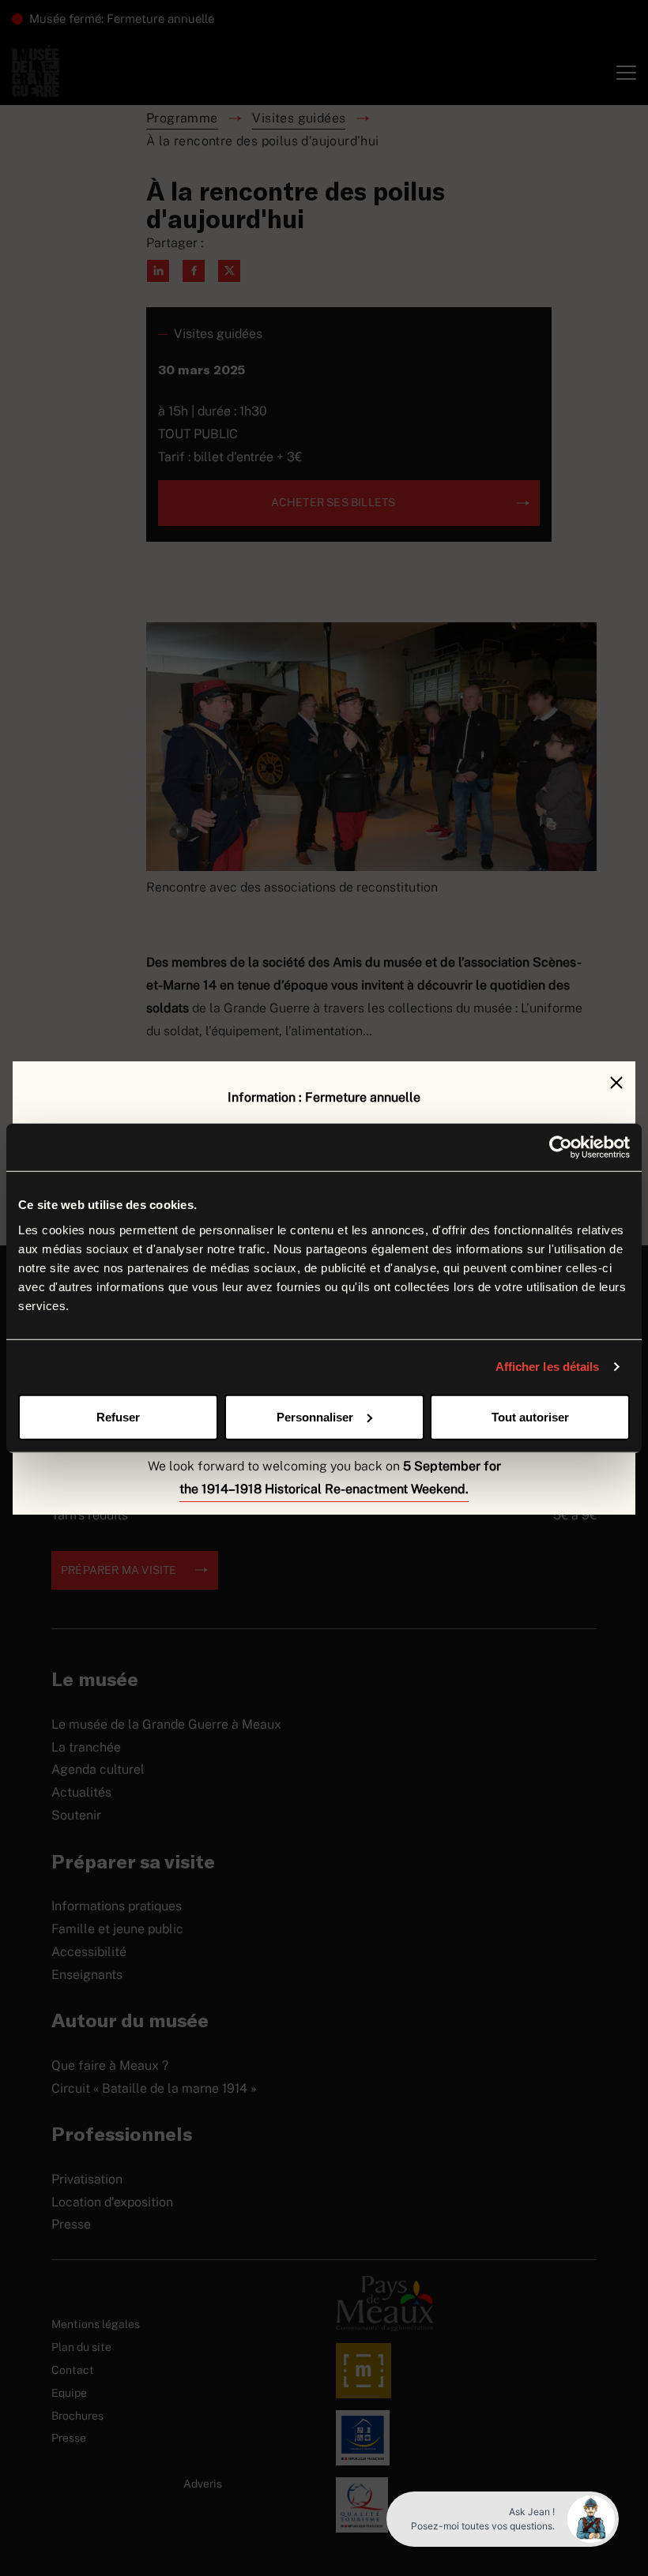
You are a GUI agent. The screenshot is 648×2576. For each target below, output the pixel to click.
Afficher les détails (548, 1367)
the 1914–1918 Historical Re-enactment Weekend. (324, 1489)
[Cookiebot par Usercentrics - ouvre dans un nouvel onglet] (561, 1147)
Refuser (118, 1416)
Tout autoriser (530, 1416)
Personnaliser (315, 1416)
